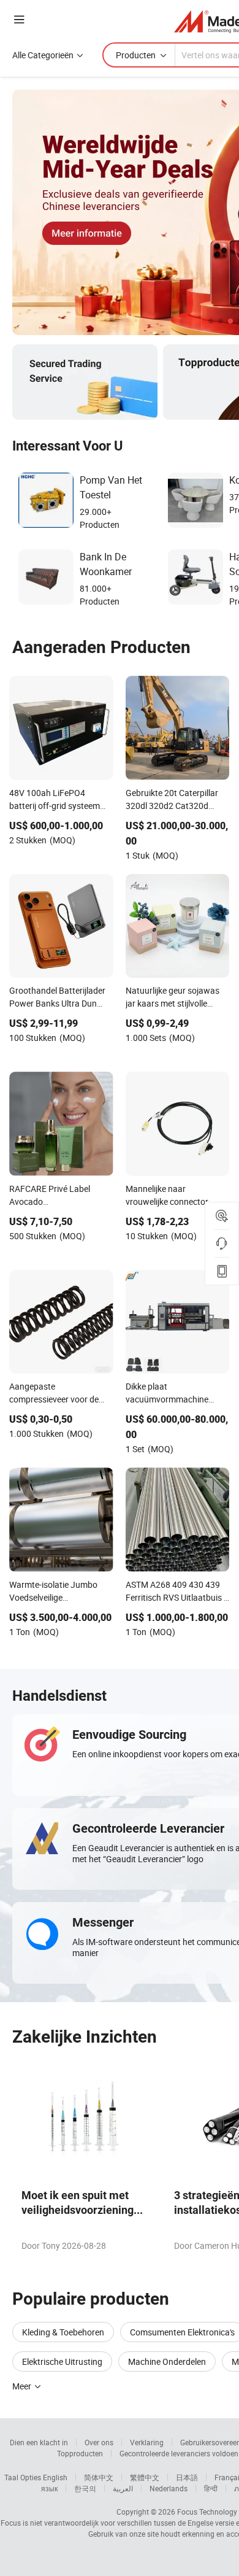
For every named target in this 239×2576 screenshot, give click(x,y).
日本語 (187, 2477)
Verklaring (147, 2442)
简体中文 (99, 2477)
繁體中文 (145, 2477)
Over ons (99, 2442)
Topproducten (80, 2453)
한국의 (85, 2488)
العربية (123, 2488)
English (55, 2477)
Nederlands (169, 2488)
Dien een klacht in (39, 2442)
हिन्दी (211, 2488)
